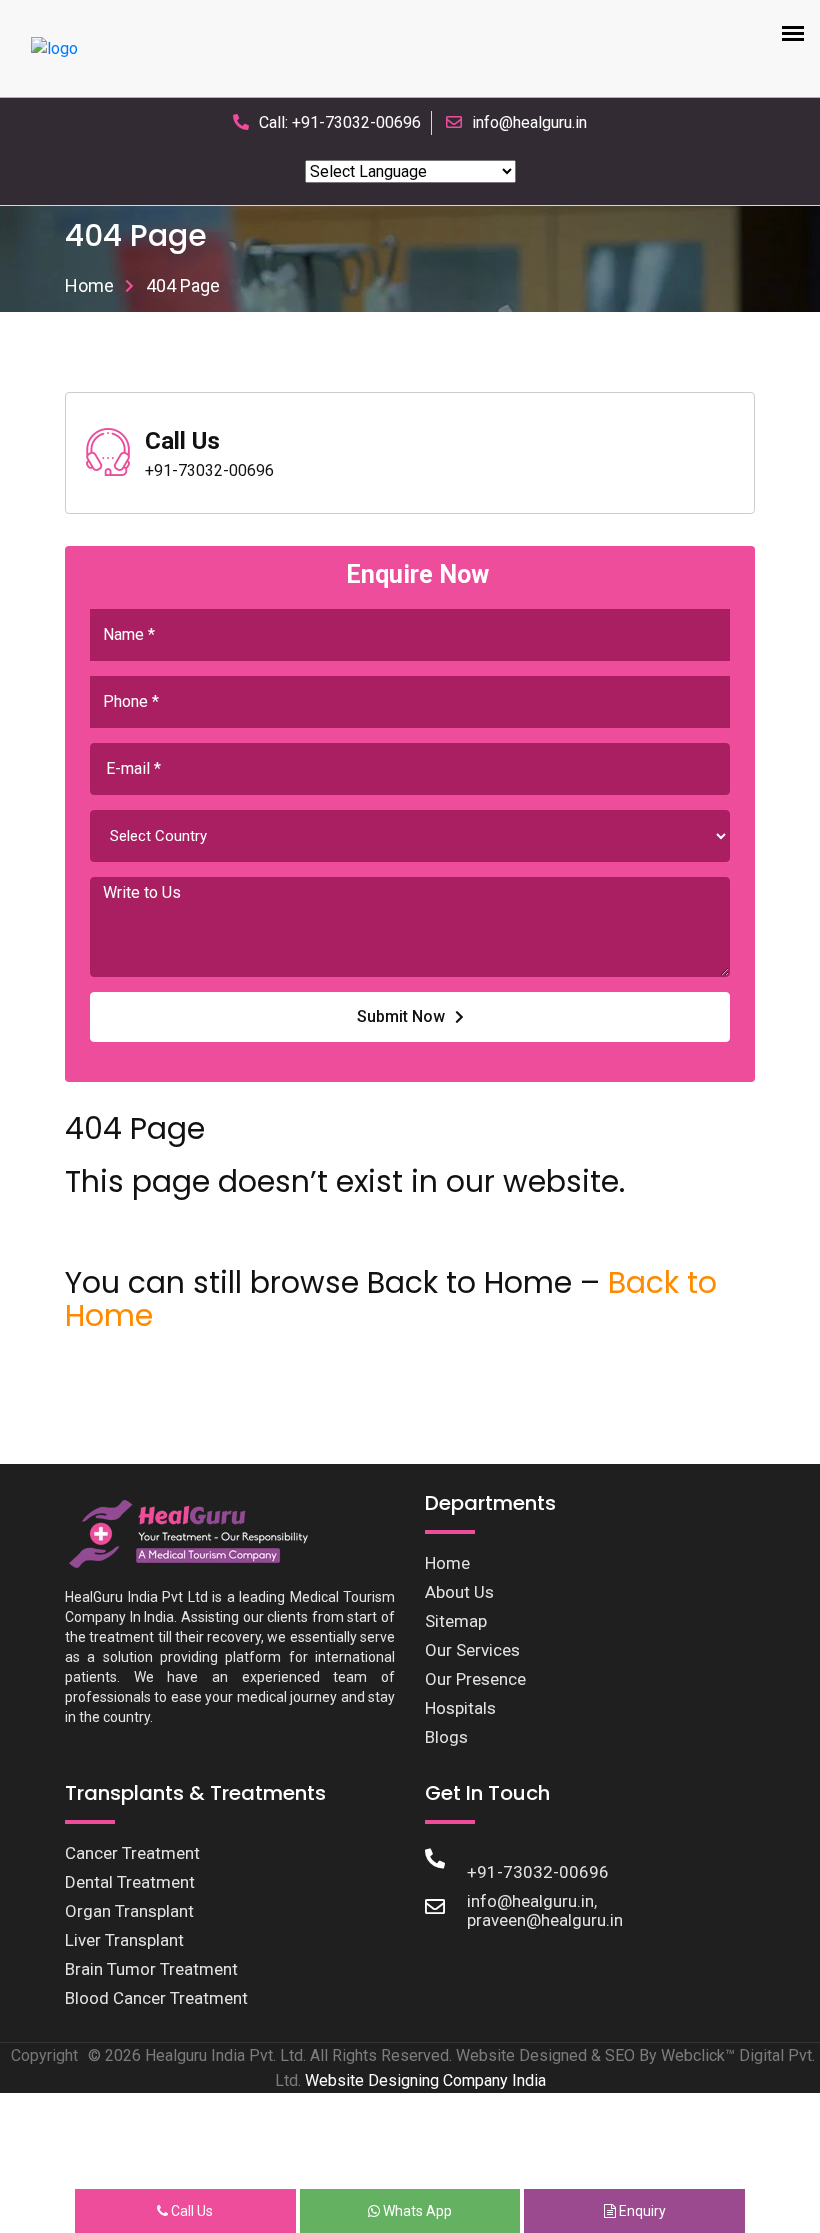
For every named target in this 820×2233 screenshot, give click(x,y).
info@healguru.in (529, 122)
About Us (459, 1592)
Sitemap (456, 1621)
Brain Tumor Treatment (151, 1969)
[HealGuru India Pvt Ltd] (198, 1532)
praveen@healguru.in (545, 1920)
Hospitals (460, 1708)
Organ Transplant (129, 1911)
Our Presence (475, 1679)
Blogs (446, 1737)
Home (89, 285)
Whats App (416, 2211)
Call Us (190, 2211)
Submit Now (401, 1016)
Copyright (44, 2055)
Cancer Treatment (132, 1853)
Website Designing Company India (425, 2080)
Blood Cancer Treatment (156, 1998)
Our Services (472, 1650)
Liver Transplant (124, 1940)
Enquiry (641, 2211)
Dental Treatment (130, 1882)
